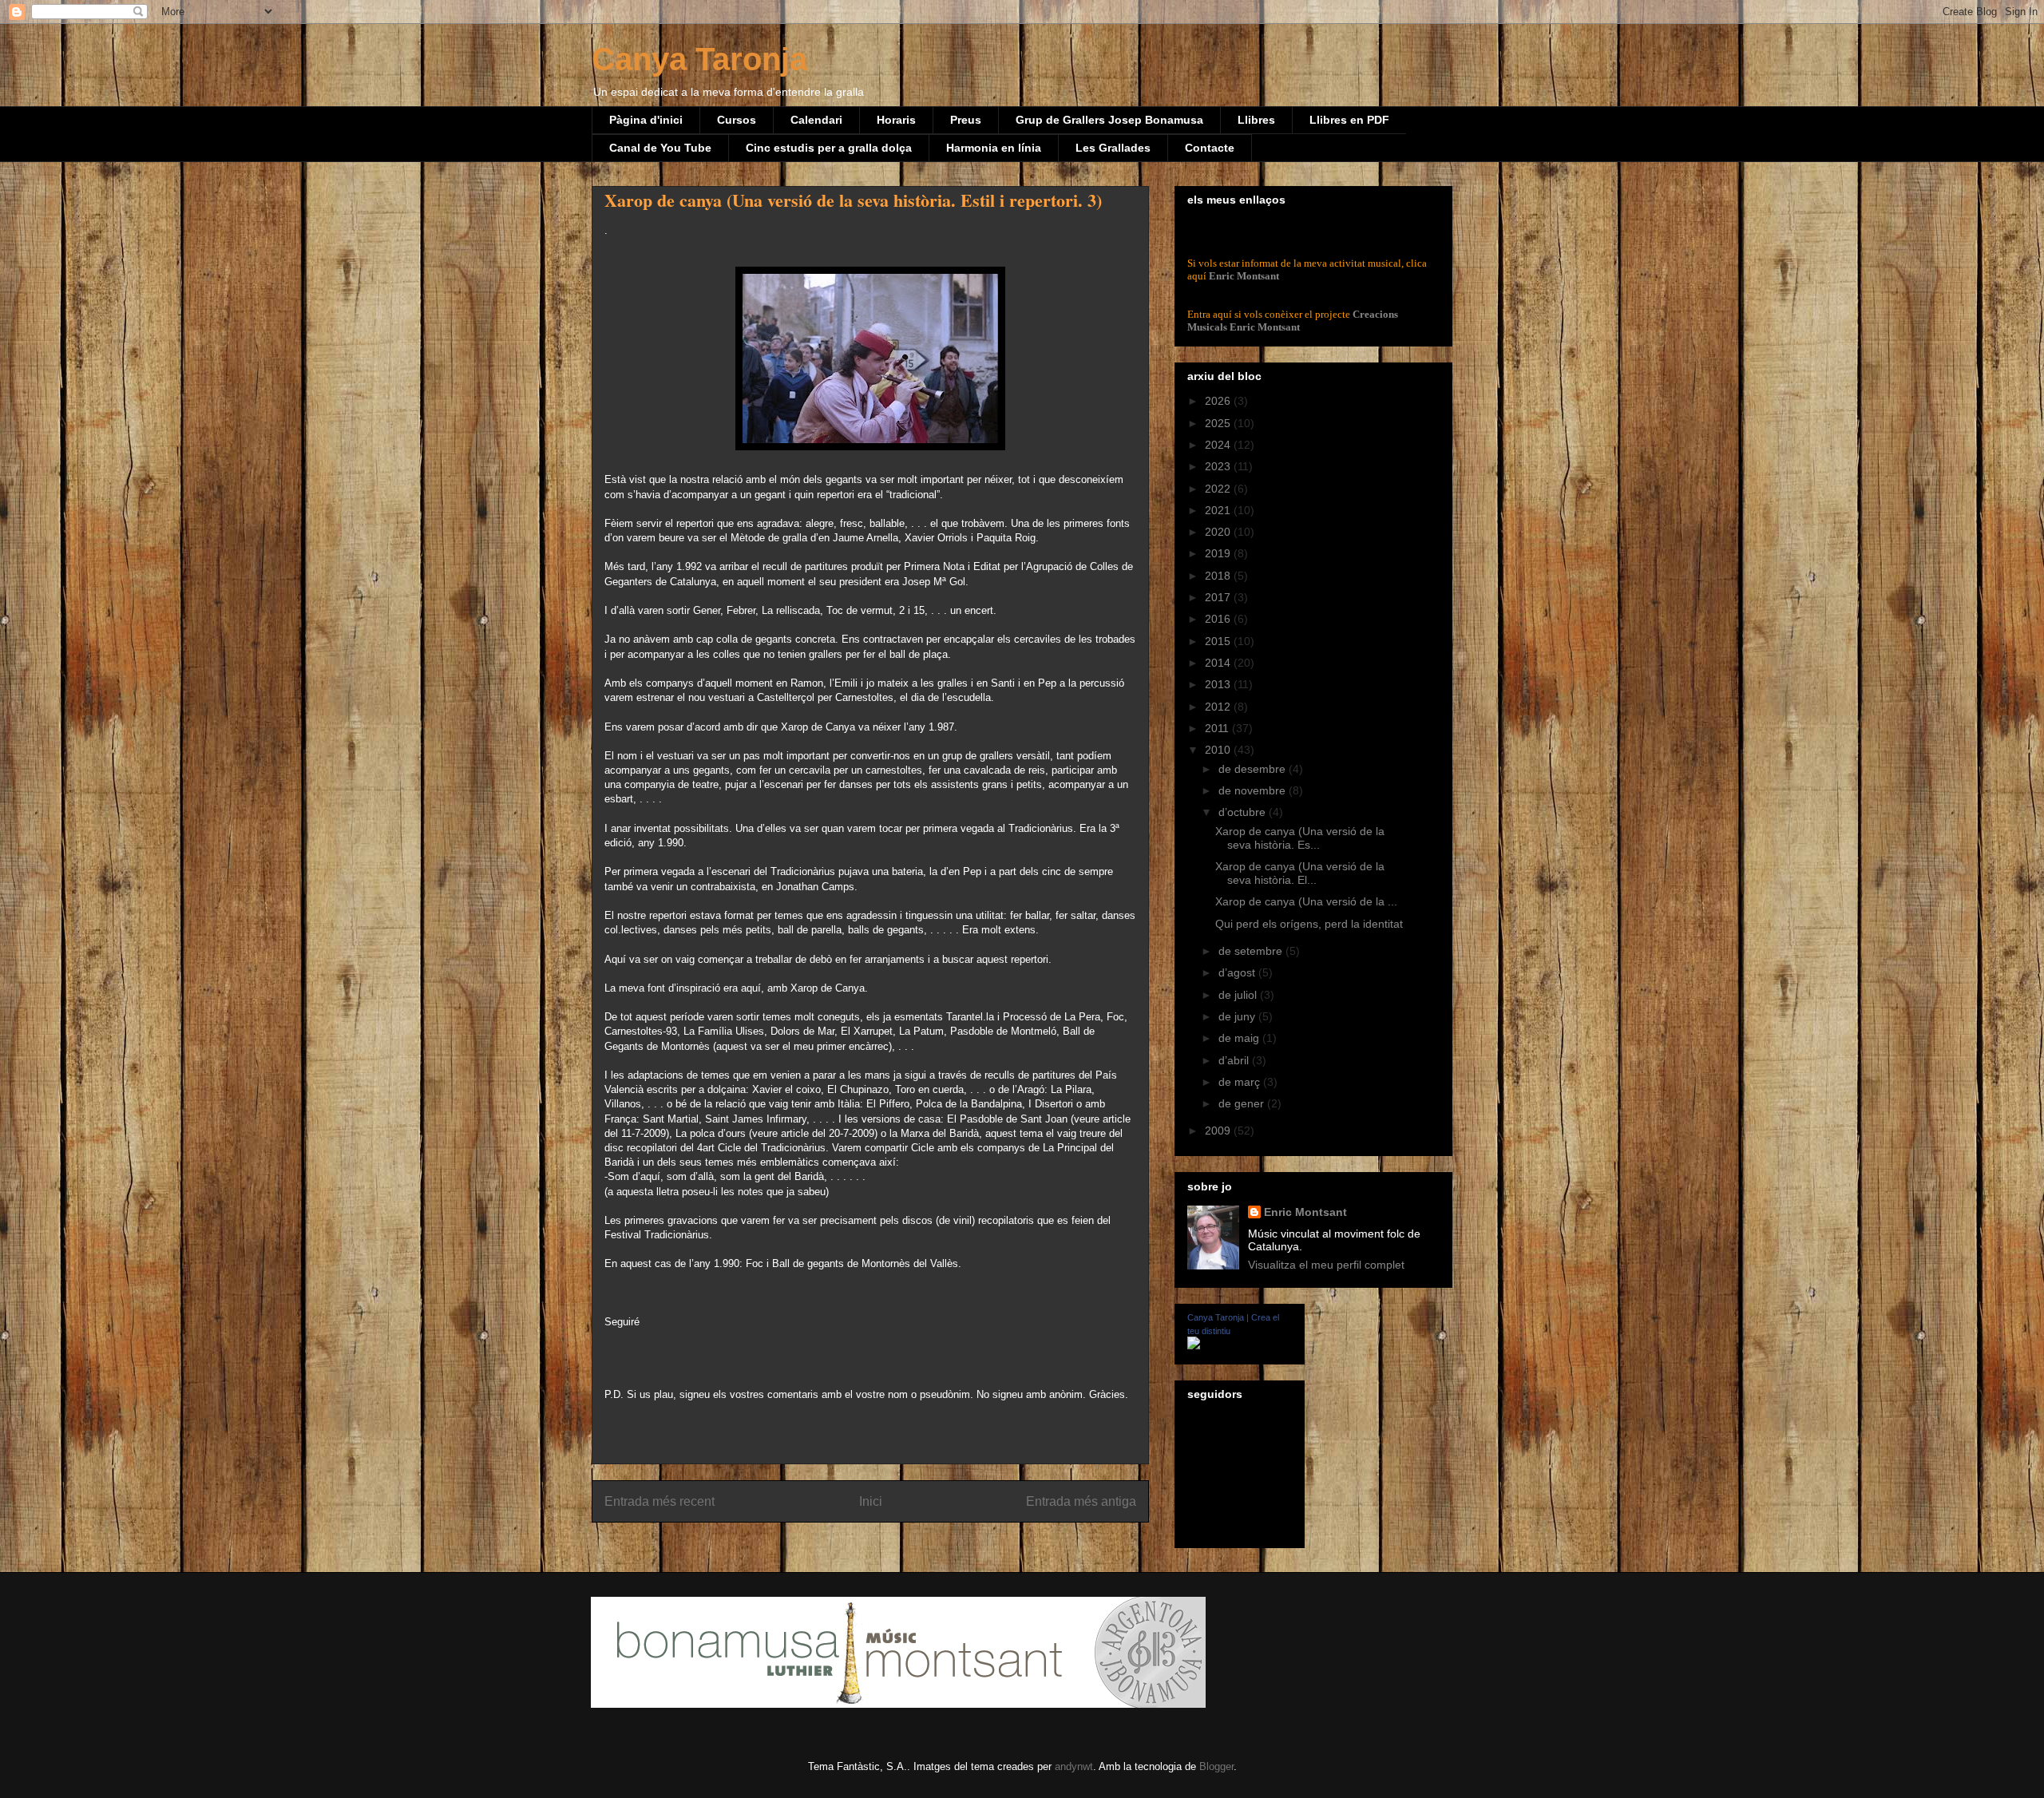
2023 (1219, 466)
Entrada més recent (660, 1501)
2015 (1219, 641)
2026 (1219, 401)
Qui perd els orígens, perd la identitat (1309, 924)
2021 (1219, 510)
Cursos (737, 120)
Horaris (896, 120)
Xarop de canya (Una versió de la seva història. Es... (1300, 838)
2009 (1219, 1131)
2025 (1219, 423)
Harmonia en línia (994, 148)
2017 (1219, 597)
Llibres (1256, 120)
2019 (1219, 553)
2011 (1218, 728)
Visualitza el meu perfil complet (1326, 1265)
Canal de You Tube (660, 148)
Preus (966, 120)
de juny (1238, 1016)
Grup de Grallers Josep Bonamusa (1109, 120)
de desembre (1254, 769)
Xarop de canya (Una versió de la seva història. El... (1300, 873)
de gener (1243, 1103)
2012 (1219, 707)
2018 (1219, 576)
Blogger (1216, 1766)
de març (1241, 1082)
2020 (1219, 532)
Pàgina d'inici (646, 120)
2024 (1219, 445)
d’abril (1235, 1060)
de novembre (1254, 790)
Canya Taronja (699, 59)
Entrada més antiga (1081, 1501)
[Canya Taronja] (1194, 1345)
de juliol (1239, 995)
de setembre (1252, 951)
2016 (1219, 619)
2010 (1219, 750)
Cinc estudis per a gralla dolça (829, 148)
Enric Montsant (1244, 276)
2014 (1219, 663)
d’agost (1238, 972)
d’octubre (1244, 812)
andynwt (1074, 1766)
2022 (1219, 489)
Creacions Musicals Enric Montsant (1293, 321)
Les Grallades (1113, 148)
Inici (871, 1501)
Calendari (816, 120)
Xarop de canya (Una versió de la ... (1306, 901)
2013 (1219, 684)
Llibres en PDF (1349, 120)
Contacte (1210, 148)
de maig (1240, 1038)
